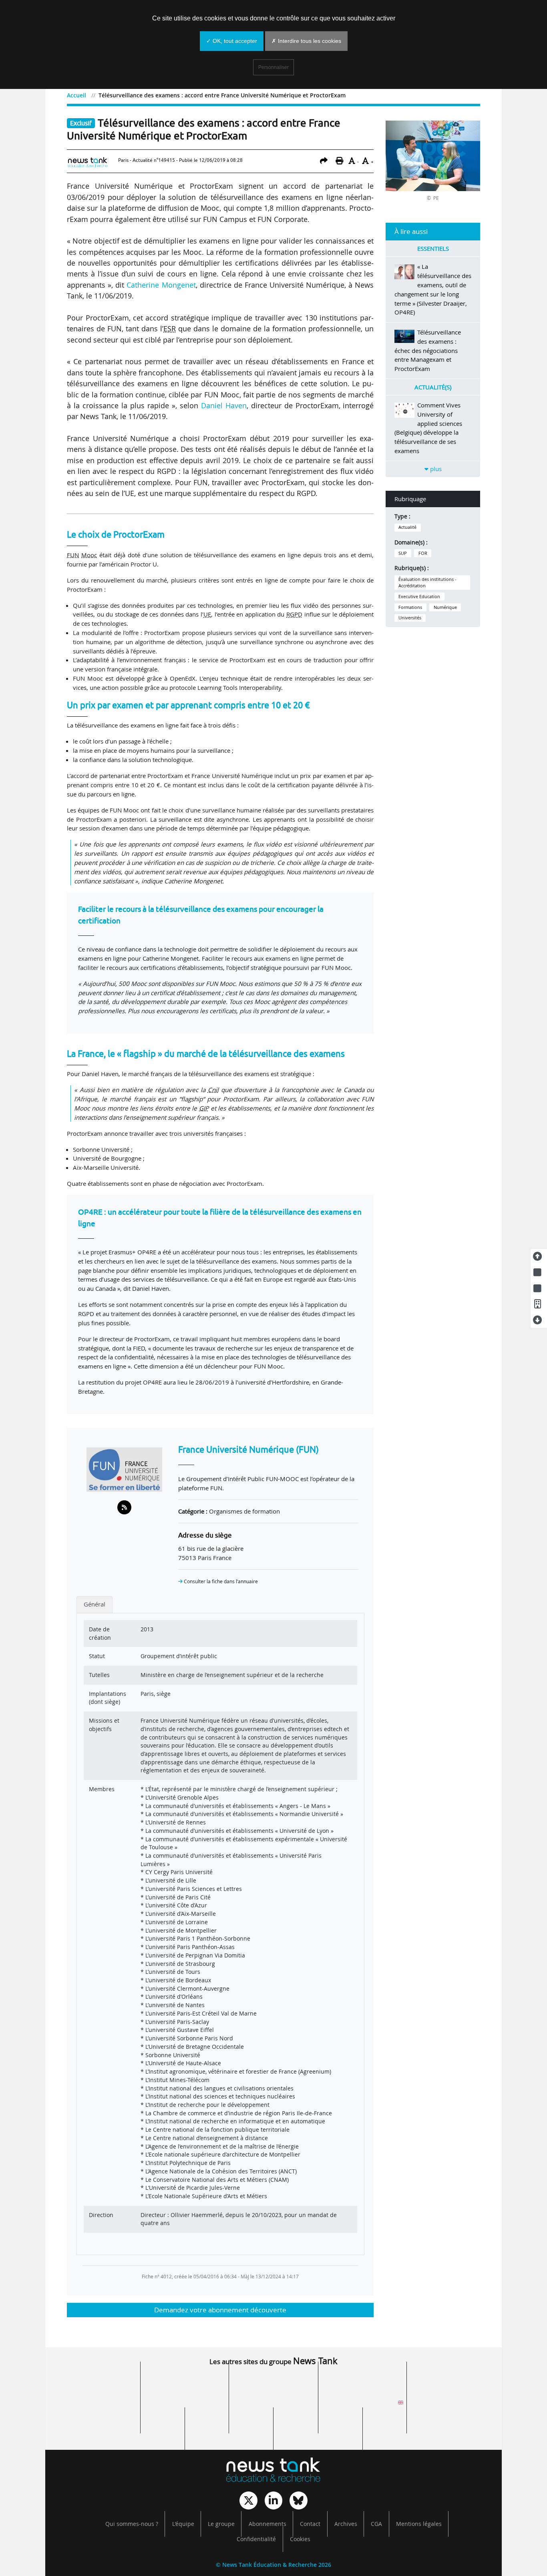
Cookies (300, 2539)
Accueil (76, 95)
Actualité (407, 527)
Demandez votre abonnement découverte (220, 2310)
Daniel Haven (224, 405)
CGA (376, 2524)
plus (435, 469)
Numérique (445, 607)
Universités (410, 618)
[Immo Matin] (140, 2428)
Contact (310, 2524)
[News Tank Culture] (96, 2382)
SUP (403, 553)
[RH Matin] (451, 2405)
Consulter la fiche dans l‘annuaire (220, 1581)
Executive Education (419, 597)
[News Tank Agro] (273, 2405)
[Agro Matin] (407, 2428)
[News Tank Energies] (451, 2382)
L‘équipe (183, 2524)
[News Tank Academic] (362, 2405)
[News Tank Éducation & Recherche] (273, 2471)
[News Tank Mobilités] (273, 2382)
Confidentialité (256, 2539)
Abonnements (267, 2524)
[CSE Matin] (318, 2428)
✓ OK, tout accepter (232, 41)
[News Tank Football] (185, 2405)
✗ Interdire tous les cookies (306, 41)
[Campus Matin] (229, 2428)
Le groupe (221, 2524)
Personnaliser (273, 67)
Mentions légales (419, 2524)
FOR (423, 553)
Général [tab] (95, 1604)
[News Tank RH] (362, 2382)
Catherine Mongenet (161, 285)
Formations (410, 607)
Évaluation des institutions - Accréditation (427, 583)
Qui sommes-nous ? (132, 2524)
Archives (346, 2524)
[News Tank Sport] (96, 2405)
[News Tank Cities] (185, 2382)
